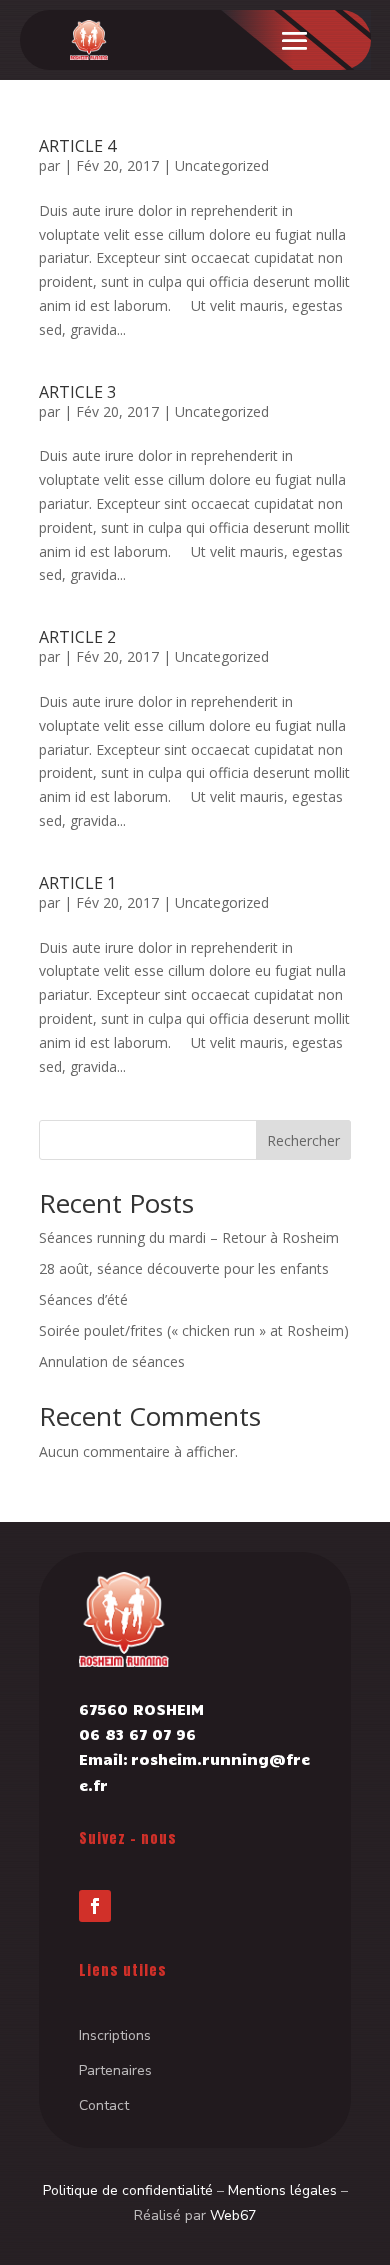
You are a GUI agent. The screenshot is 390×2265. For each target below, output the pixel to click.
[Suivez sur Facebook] (95, 1906)
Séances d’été (83, 1299)
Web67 (233, 2215)
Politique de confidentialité (128, 2190)
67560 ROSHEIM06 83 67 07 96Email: (141, 1734)
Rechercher (303, 1140)
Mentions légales (282, 2190)
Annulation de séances (112, 1361)
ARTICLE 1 (77, 883)
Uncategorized (222, 165)
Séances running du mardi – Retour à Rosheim (189, 1237)
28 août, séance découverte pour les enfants (184, 1268)
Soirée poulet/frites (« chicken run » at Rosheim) (194, 1330)
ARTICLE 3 (77, 392)
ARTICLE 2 (77, 637)
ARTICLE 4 (77, 146)
